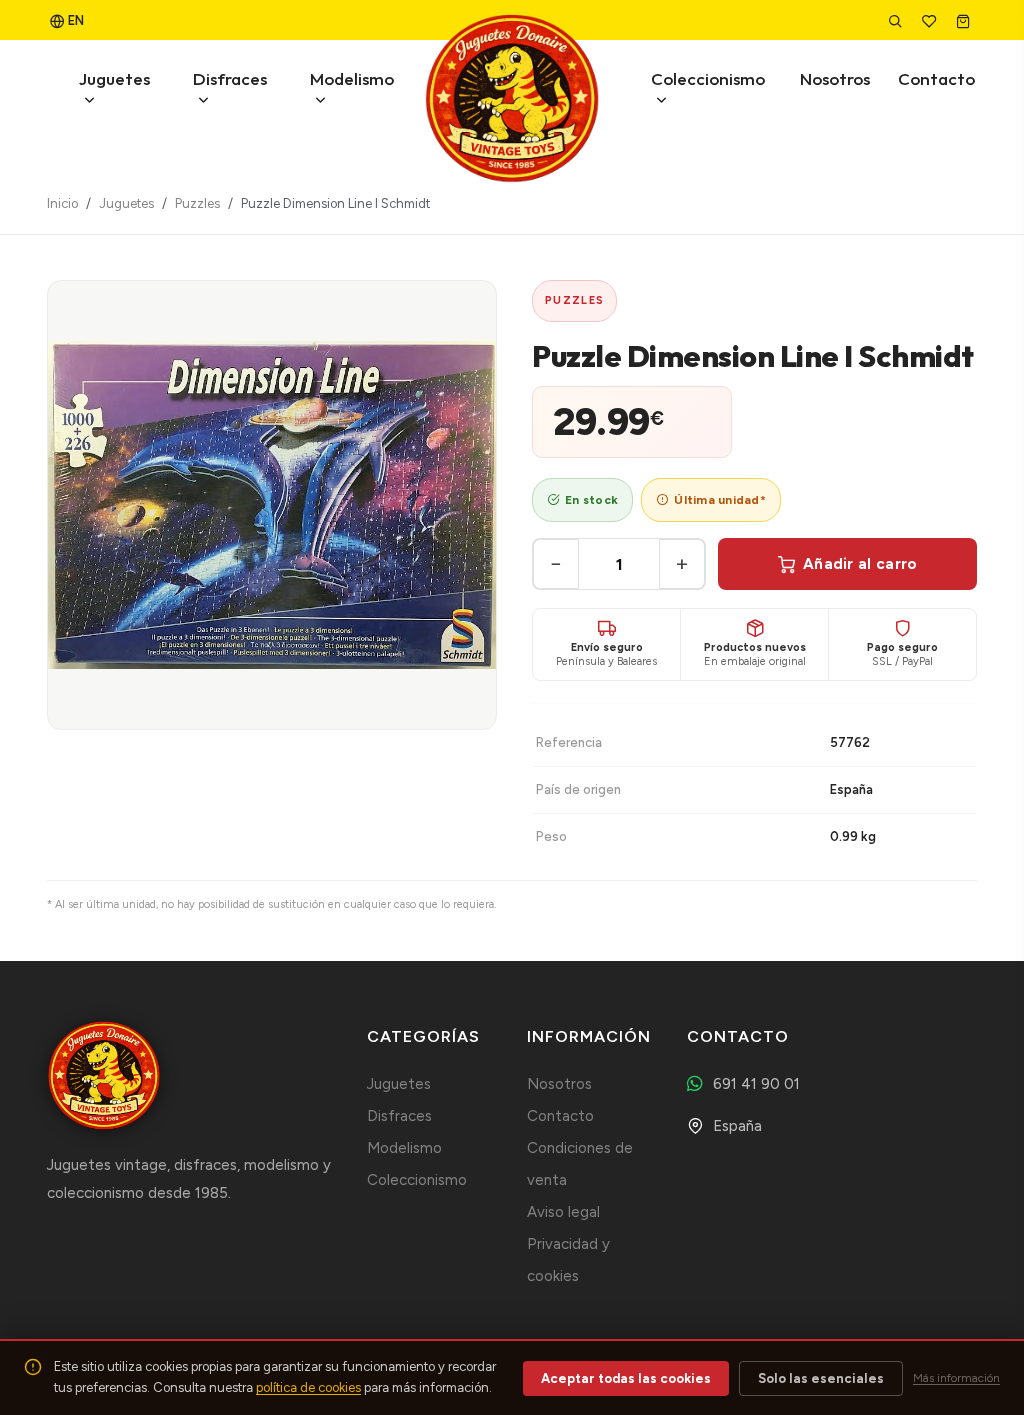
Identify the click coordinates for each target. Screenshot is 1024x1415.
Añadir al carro (860, 564)
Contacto (936, 78)
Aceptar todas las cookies (626, 1378)
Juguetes (114, 78)
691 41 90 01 (756, 1084)
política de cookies (308, 1387)
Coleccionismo (708, 78)
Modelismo (352, 78)
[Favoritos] (931, 20)
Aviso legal (563, 1212)
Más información (956, 1378)
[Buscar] (897, 20)
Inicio (62, 203)
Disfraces (230, 78)
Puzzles (197, 203)
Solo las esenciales (821, 1378)
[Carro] (965, 20)
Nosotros (835, 78)
